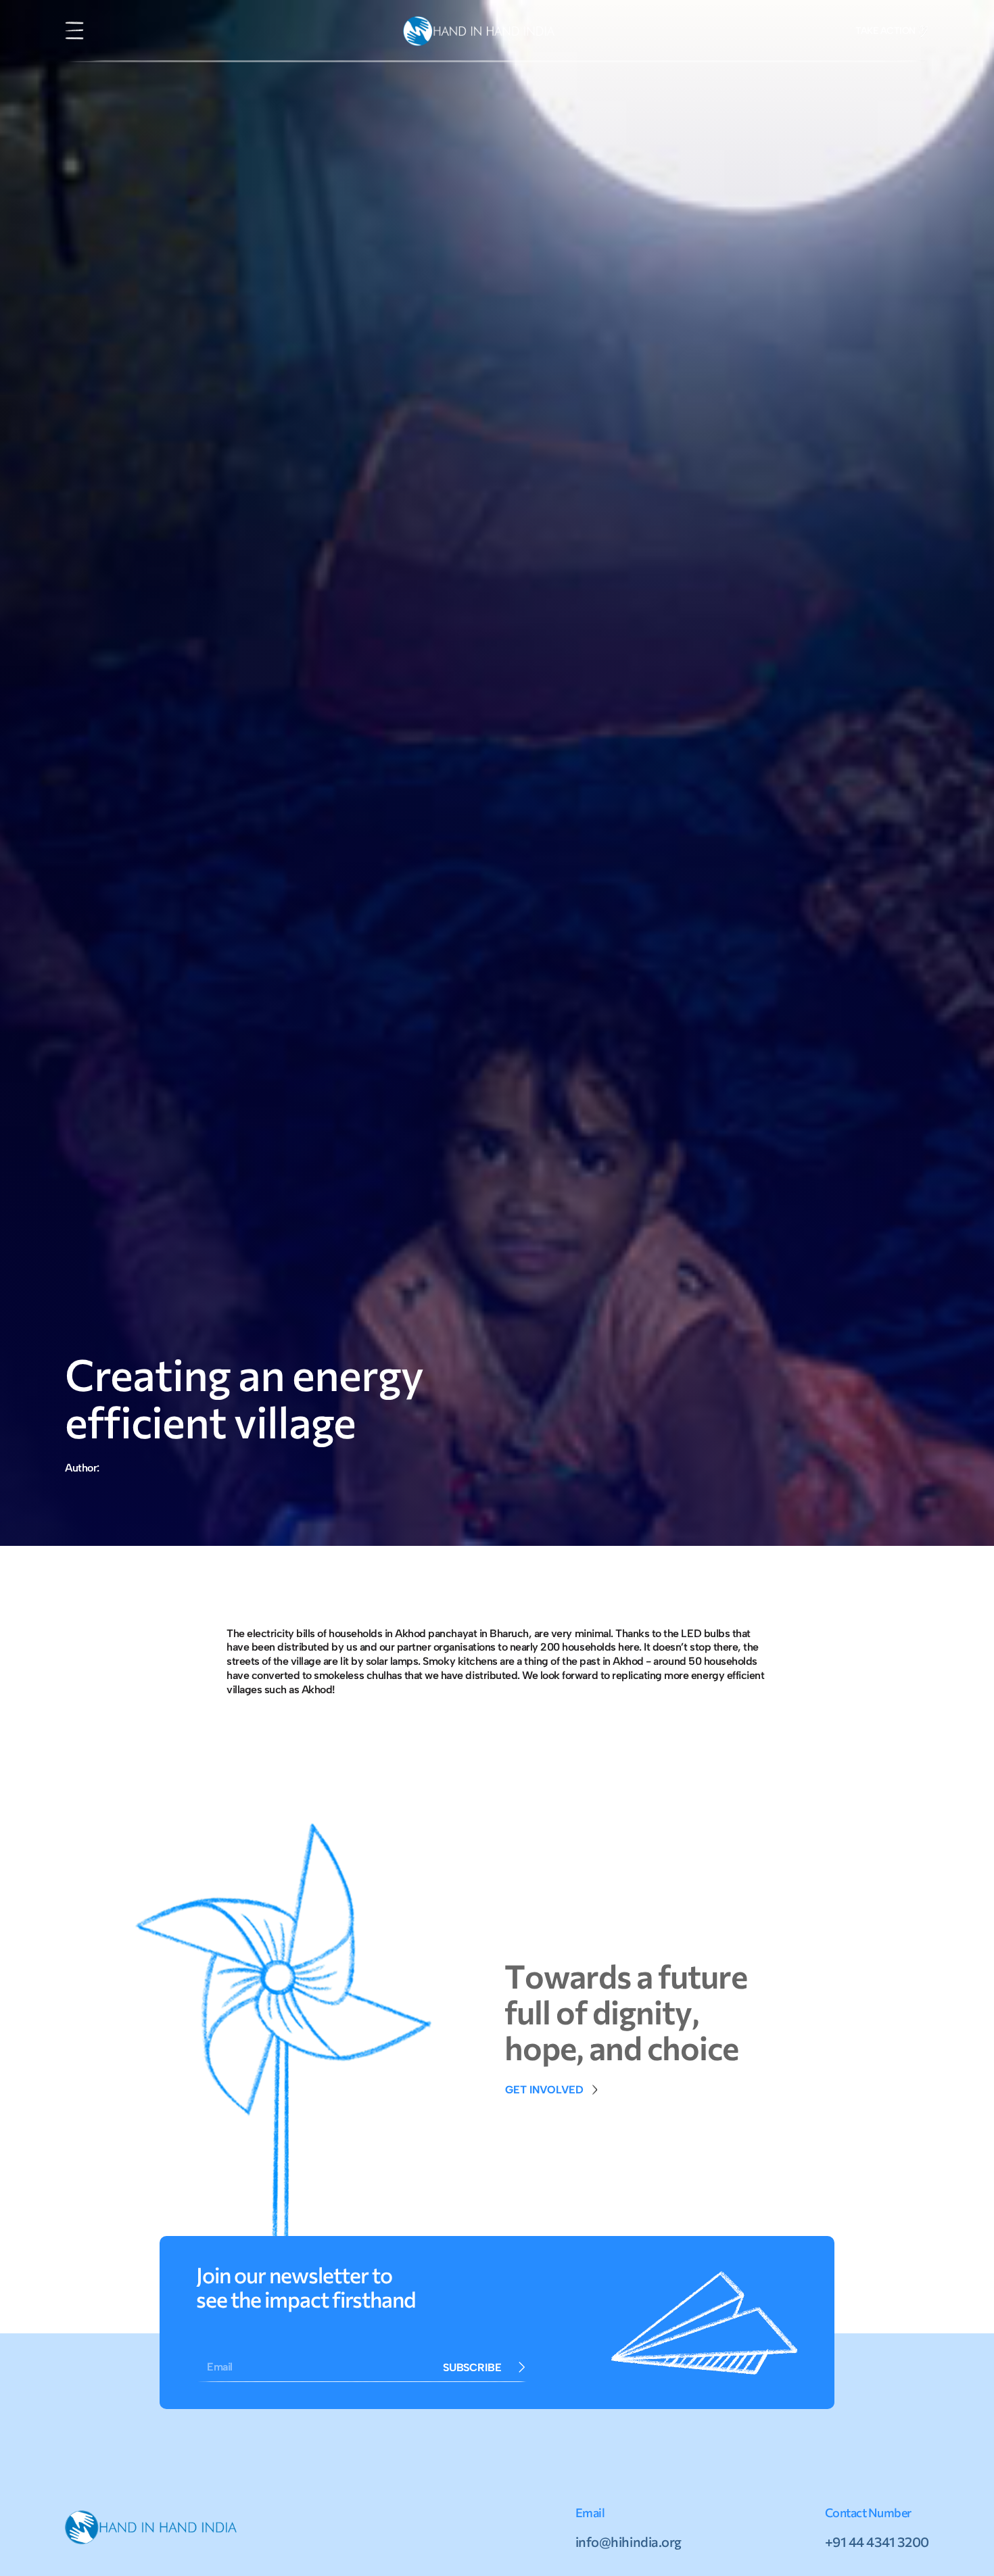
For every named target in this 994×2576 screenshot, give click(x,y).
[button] (74, 31)
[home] (479, 31)
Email (220, 2367)
